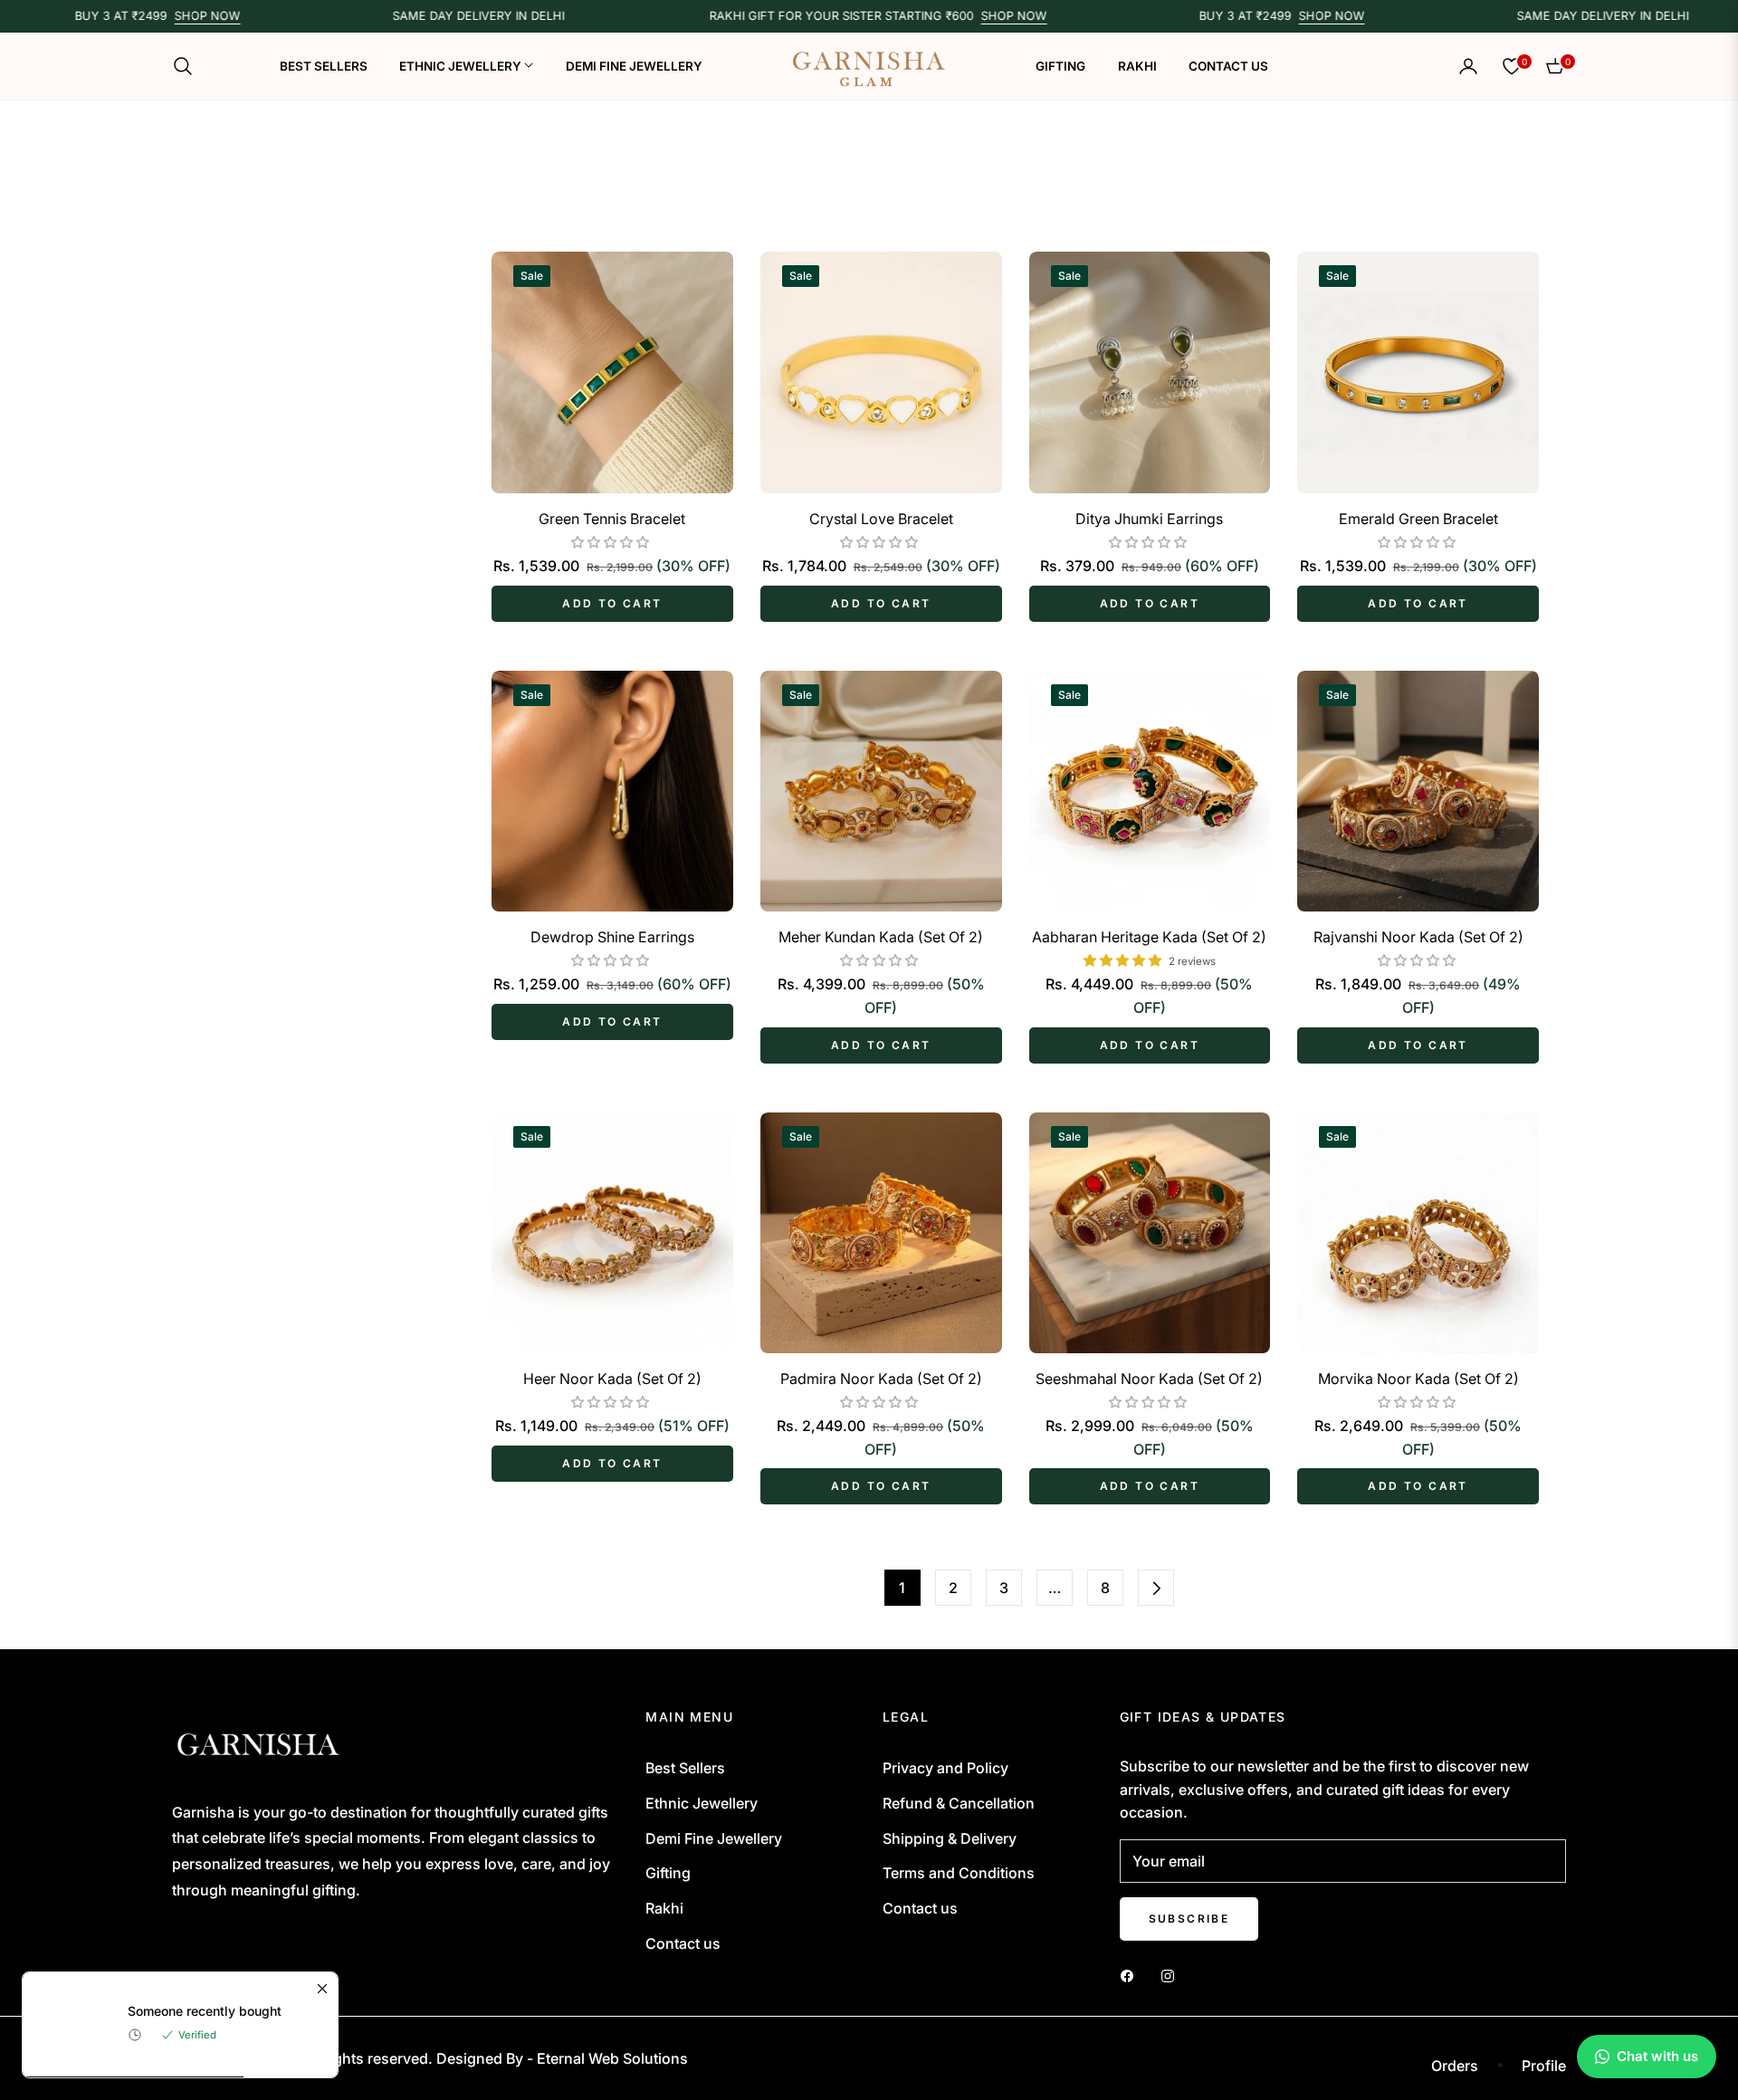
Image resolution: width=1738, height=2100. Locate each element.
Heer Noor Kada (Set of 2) (612, 1379)
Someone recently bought (205, 2012)
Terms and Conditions (959, 1873)
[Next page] (1156, 1588)
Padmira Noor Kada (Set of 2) (881, 1379)
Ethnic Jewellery (702, 1803)
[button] (188, 66)
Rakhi (664, 1908)
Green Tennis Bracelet (612, 519)
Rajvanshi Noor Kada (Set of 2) (1418, 937)
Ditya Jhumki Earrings (1149, 519)
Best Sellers (685, 1768)
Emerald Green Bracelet (1418, 519)
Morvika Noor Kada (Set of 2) (1418, 1379)
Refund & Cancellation (959, 1803)
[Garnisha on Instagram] (1172, 1976)
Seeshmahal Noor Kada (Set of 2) (1149, 1379)
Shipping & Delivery (950, 1838)
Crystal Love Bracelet (881, 519)
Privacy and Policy (945, 1768)
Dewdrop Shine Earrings (612, 937)
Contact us (683, 1943)
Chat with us (1657, 2056)
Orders (1455, 2066)
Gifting (668, 1873)
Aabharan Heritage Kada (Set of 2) (1149, 937)
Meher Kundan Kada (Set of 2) (881, 937)
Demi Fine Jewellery (714, 1838)
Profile (1544, 2066)
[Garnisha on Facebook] (1132, 1976)
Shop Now (157, 16)
